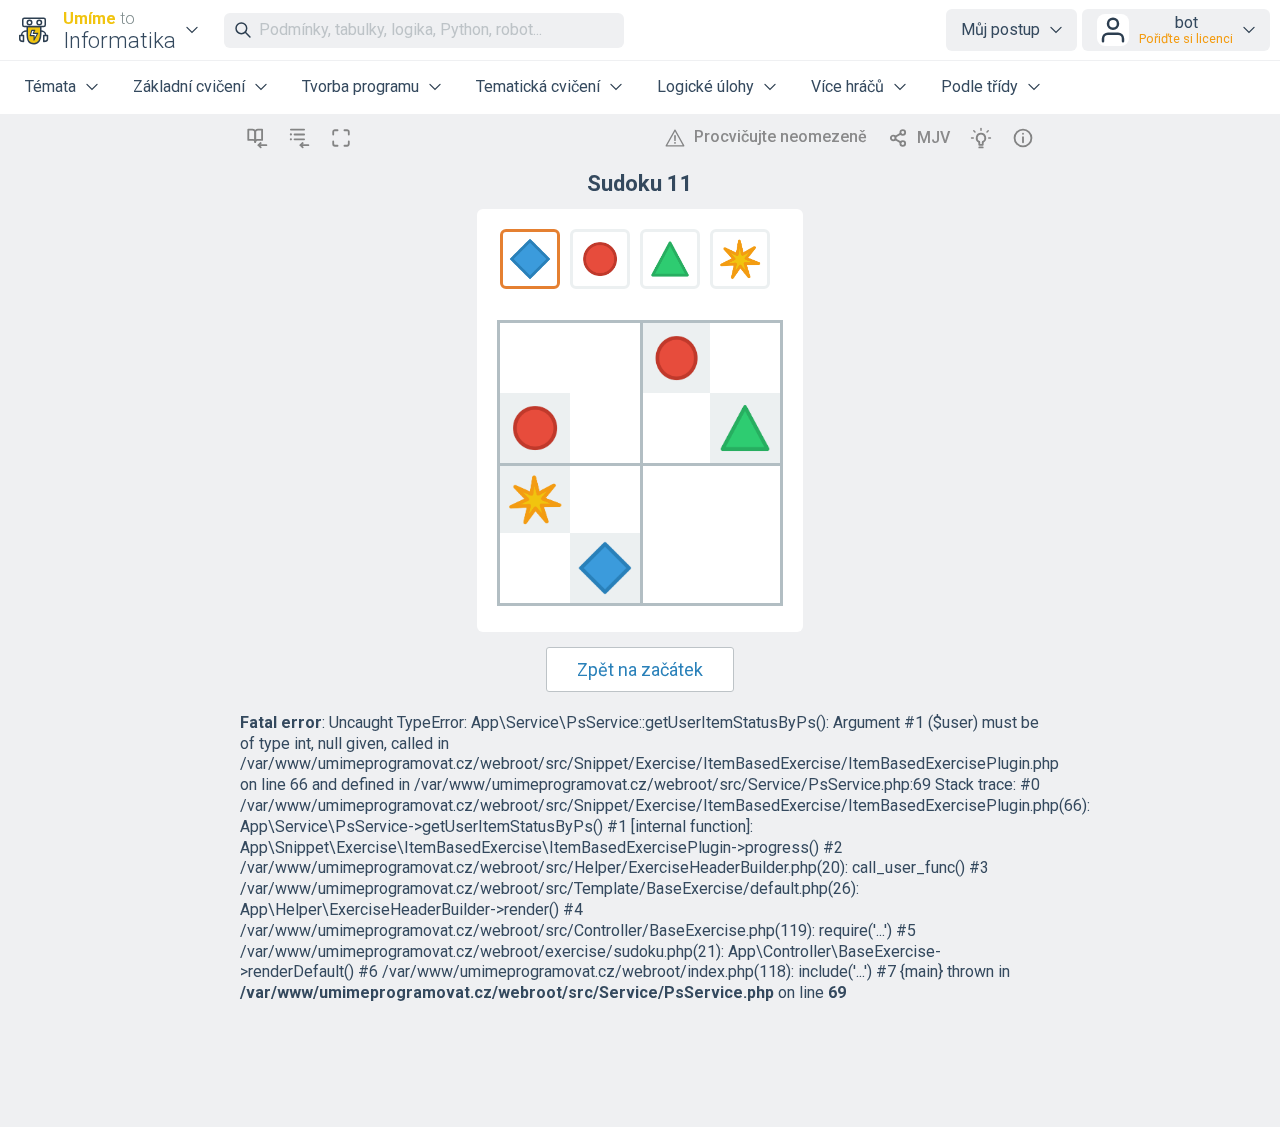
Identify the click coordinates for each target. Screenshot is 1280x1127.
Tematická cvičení (538, 86)
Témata (50, 86)
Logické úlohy (705, 86)
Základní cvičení (189, 86)
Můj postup (1000, 29)
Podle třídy (979, 86)
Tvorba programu (360, 86)
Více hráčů (847, 86)
